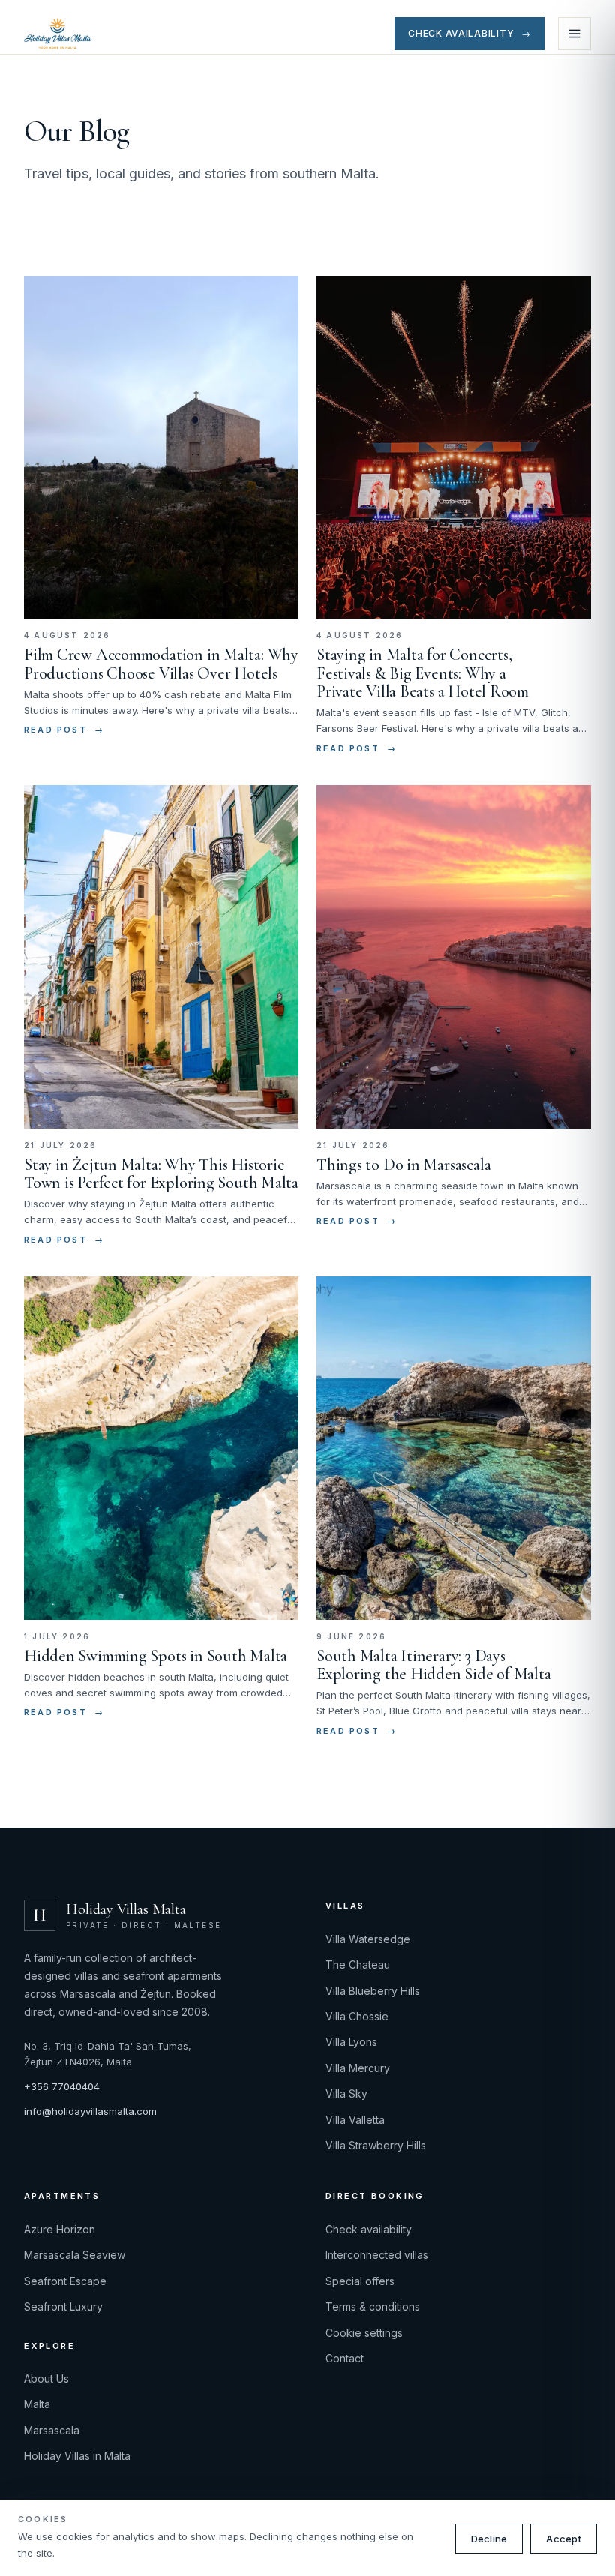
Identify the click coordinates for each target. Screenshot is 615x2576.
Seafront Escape (65, 2281)
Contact (345, 2358)
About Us (46, 2378)
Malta (37, 2404)
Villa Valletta (355, 2120)
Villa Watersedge (368, 1939)
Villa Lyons (351, 2042)
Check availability (369, 2229)
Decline (489, 2539)
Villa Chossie (357, 2016)
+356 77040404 (62, 2086)
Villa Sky (346, 2093)
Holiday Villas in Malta (77, 2456)
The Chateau (358, 1964)
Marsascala (52, 2430)
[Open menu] (574, 34)
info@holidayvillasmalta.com (90, 2111)
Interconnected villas (377, 2255)
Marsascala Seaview (75, 2255)
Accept (564, 2539)
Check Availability (469, 33)
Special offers (360, 2281)
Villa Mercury (358, 2068)
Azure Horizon (60, 2229)
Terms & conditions (373, 2306)
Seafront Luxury (63, 2306)
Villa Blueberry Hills (373, 1991)
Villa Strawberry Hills (376, 2145)
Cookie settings (364, 2333)
